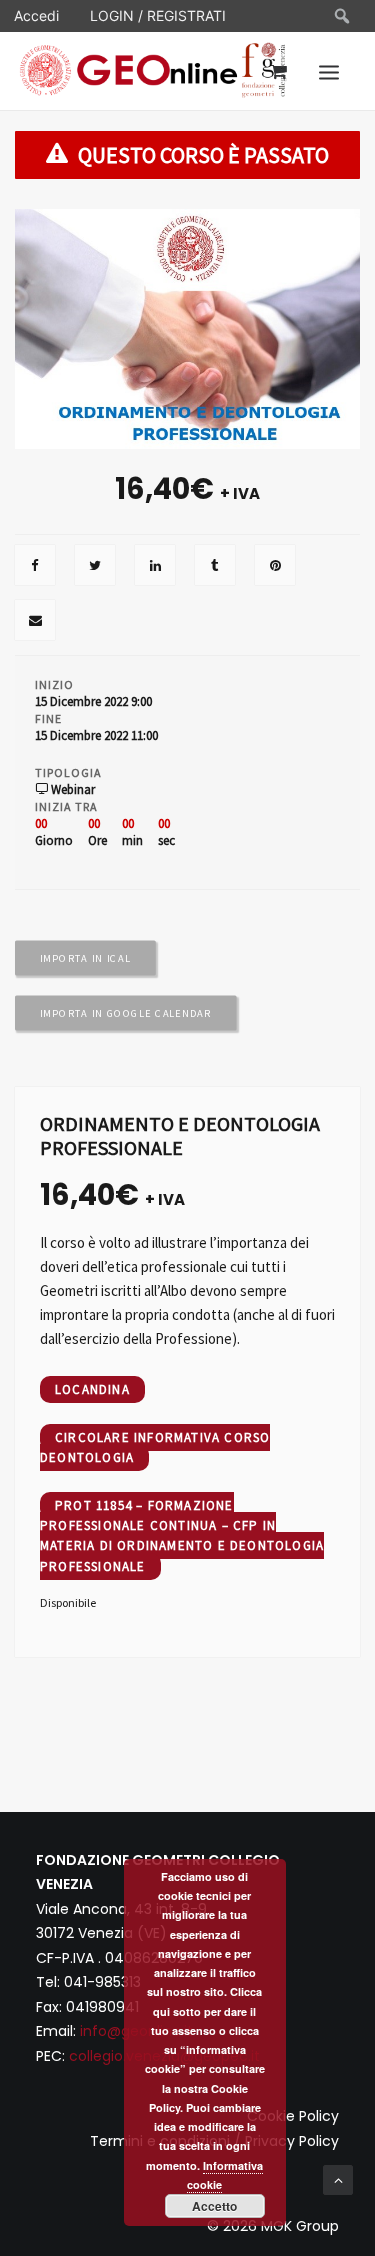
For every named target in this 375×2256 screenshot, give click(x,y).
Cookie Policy (293, 2116)
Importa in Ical (85, 958)
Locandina (92, 1389)
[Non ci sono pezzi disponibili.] (35, 567)
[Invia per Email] (35, 622)
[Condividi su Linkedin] (155, 567)
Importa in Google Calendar (126, 1013)
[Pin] (275, 567)
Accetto (214, 2206)
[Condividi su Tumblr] (215, 567)
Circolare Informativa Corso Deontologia (155, 1447)
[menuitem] (343, 16)
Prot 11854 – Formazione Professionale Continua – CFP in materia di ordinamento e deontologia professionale (182, 1536)
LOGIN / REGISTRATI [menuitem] (158, 15)
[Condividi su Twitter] (95, 567)
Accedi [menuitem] (36, 15)
